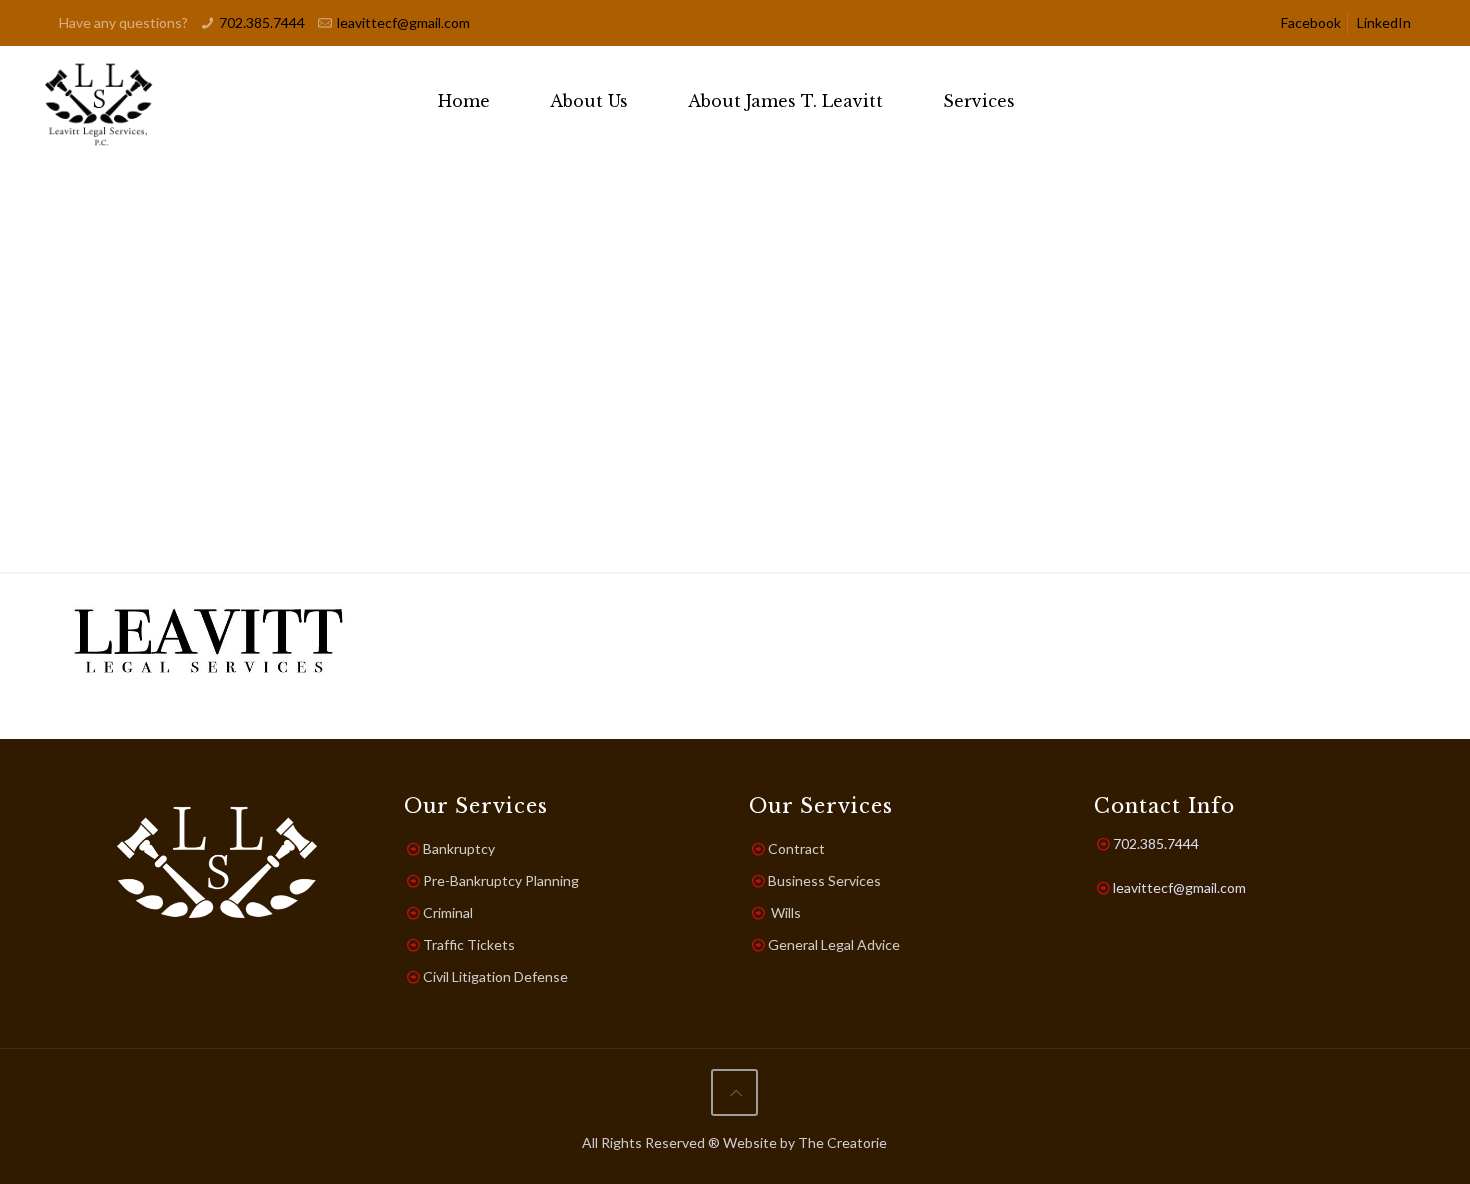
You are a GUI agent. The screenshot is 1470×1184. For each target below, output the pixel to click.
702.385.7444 (262, 22)
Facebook (1311, 22)
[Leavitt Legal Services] (99, 101)
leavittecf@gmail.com (403, 22)
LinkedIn (1384, 22)
